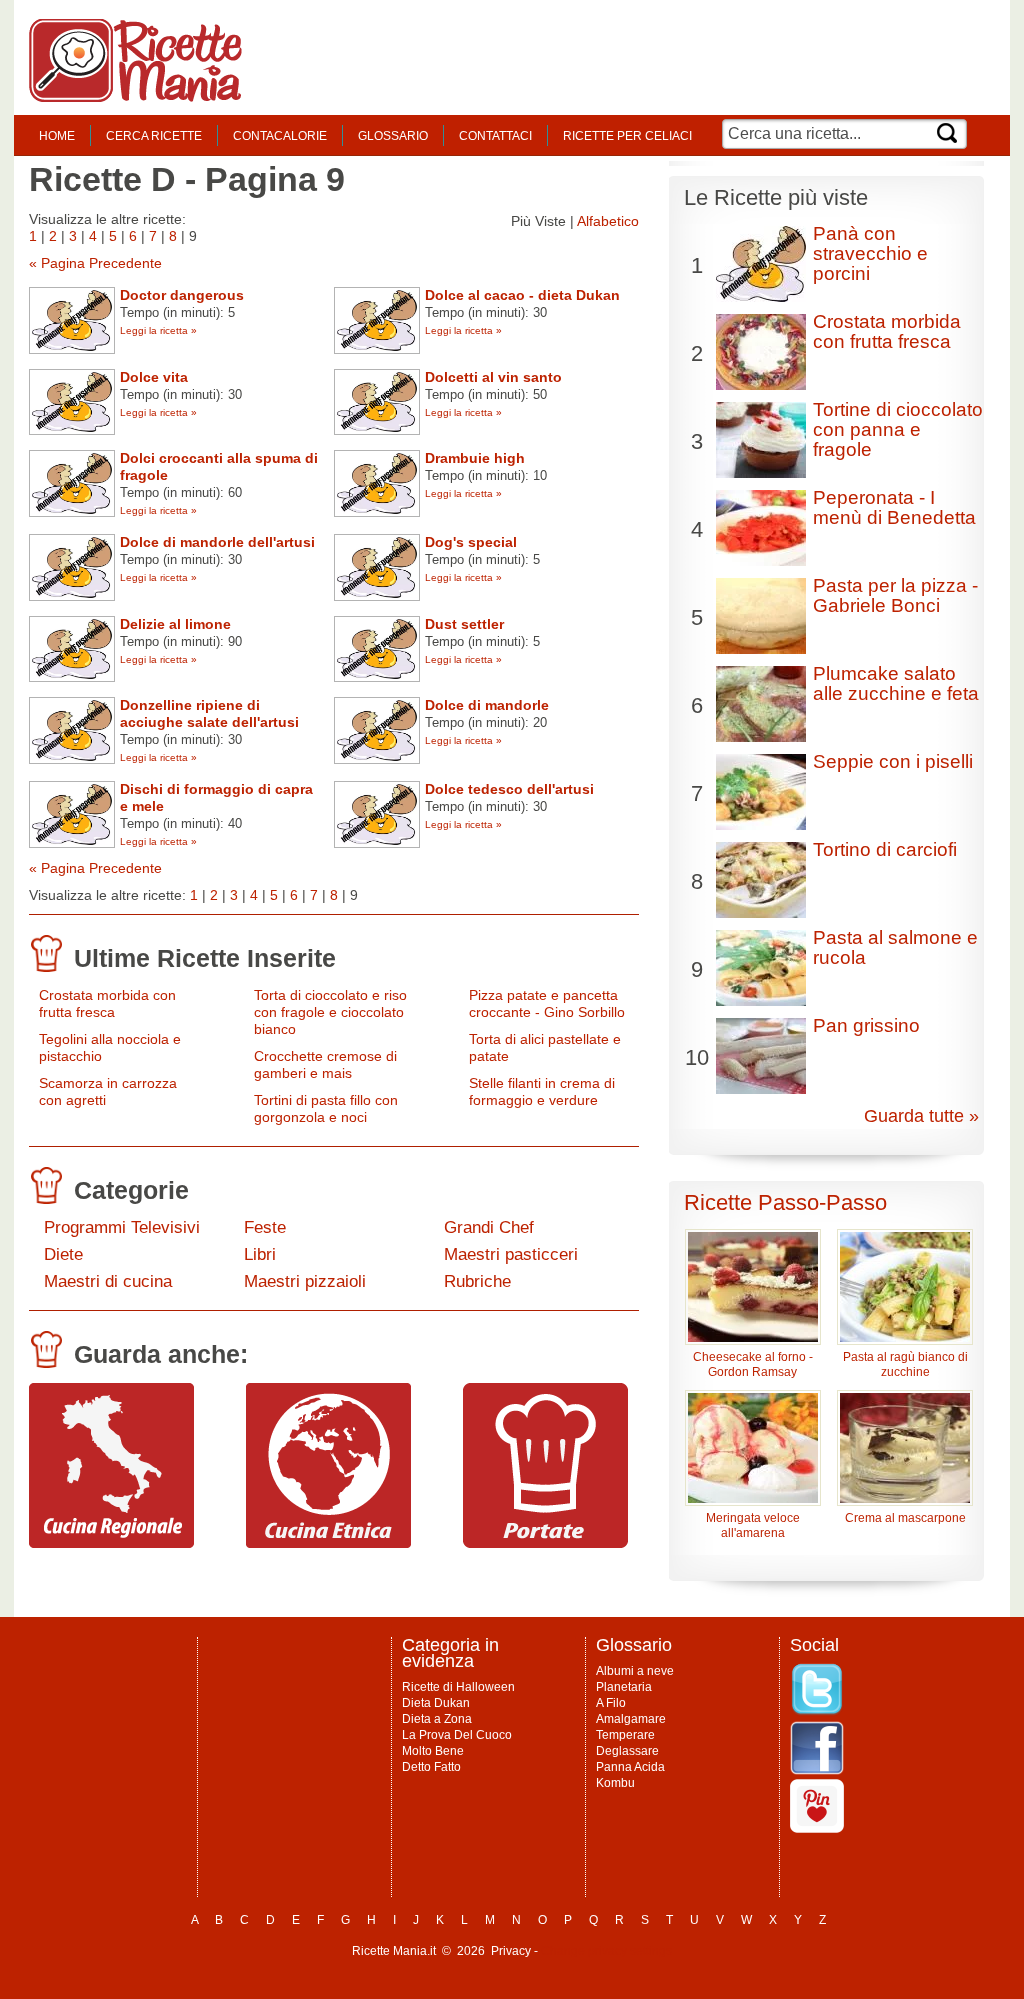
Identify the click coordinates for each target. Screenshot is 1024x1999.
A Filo (611, 1703)
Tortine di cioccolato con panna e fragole (898, 429)
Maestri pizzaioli (305, 1281)
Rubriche (477, 1281)
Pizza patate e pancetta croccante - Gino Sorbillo (547, 1003)
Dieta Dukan (436, 1703)
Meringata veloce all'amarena (753, 1525)
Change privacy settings (606, 1951)
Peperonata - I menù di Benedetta (894, 507)
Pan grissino (866, 1025)
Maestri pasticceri (511, 1254)
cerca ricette (154, 136)
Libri (260, 1254)
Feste (265, 1227)
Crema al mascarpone (905, 1518)
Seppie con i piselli (893, 761)
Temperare (625, 1735)
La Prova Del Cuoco (457, 1735)
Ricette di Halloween (458, 1687)
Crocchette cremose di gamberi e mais (325, 1064)
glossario (393, 136)
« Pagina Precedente (95, 263)
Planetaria (624, 1687)
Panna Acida (630, 1767)
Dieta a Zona (437, 1719)
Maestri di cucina (108, 1281)
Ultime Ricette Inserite (205, 958)
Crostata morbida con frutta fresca (107, 1003)
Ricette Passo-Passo (785, 1202)
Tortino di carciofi (885, 849)
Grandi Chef (489, 1227)
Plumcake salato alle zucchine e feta (896, 683)
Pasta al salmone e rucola (895, 947)
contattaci (495, 136)
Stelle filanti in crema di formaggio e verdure (542, 1091)
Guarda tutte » (921, 1116)
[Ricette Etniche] (328, 1543)
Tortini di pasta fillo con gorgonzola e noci (326, 1108)
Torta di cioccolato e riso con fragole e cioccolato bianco (330, 1012)
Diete (63, 1254)
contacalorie (280, 136)
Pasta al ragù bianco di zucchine (905, 1364)
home (57, 136)
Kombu (615, 1783)
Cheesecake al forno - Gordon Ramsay (753, 1364)
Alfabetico (608, 221)
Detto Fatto (431, 1767)
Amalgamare (631, 1719)
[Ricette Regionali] (111, 1543)
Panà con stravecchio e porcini (870, 253)
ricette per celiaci (627, 136)
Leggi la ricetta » (158, 330)
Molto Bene (433, 1751)
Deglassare (627, 1751)
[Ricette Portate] (545, 1543)
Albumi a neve (635, 1671)
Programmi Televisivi (122, 1227)
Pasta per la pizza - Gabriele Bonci (895, 595)
